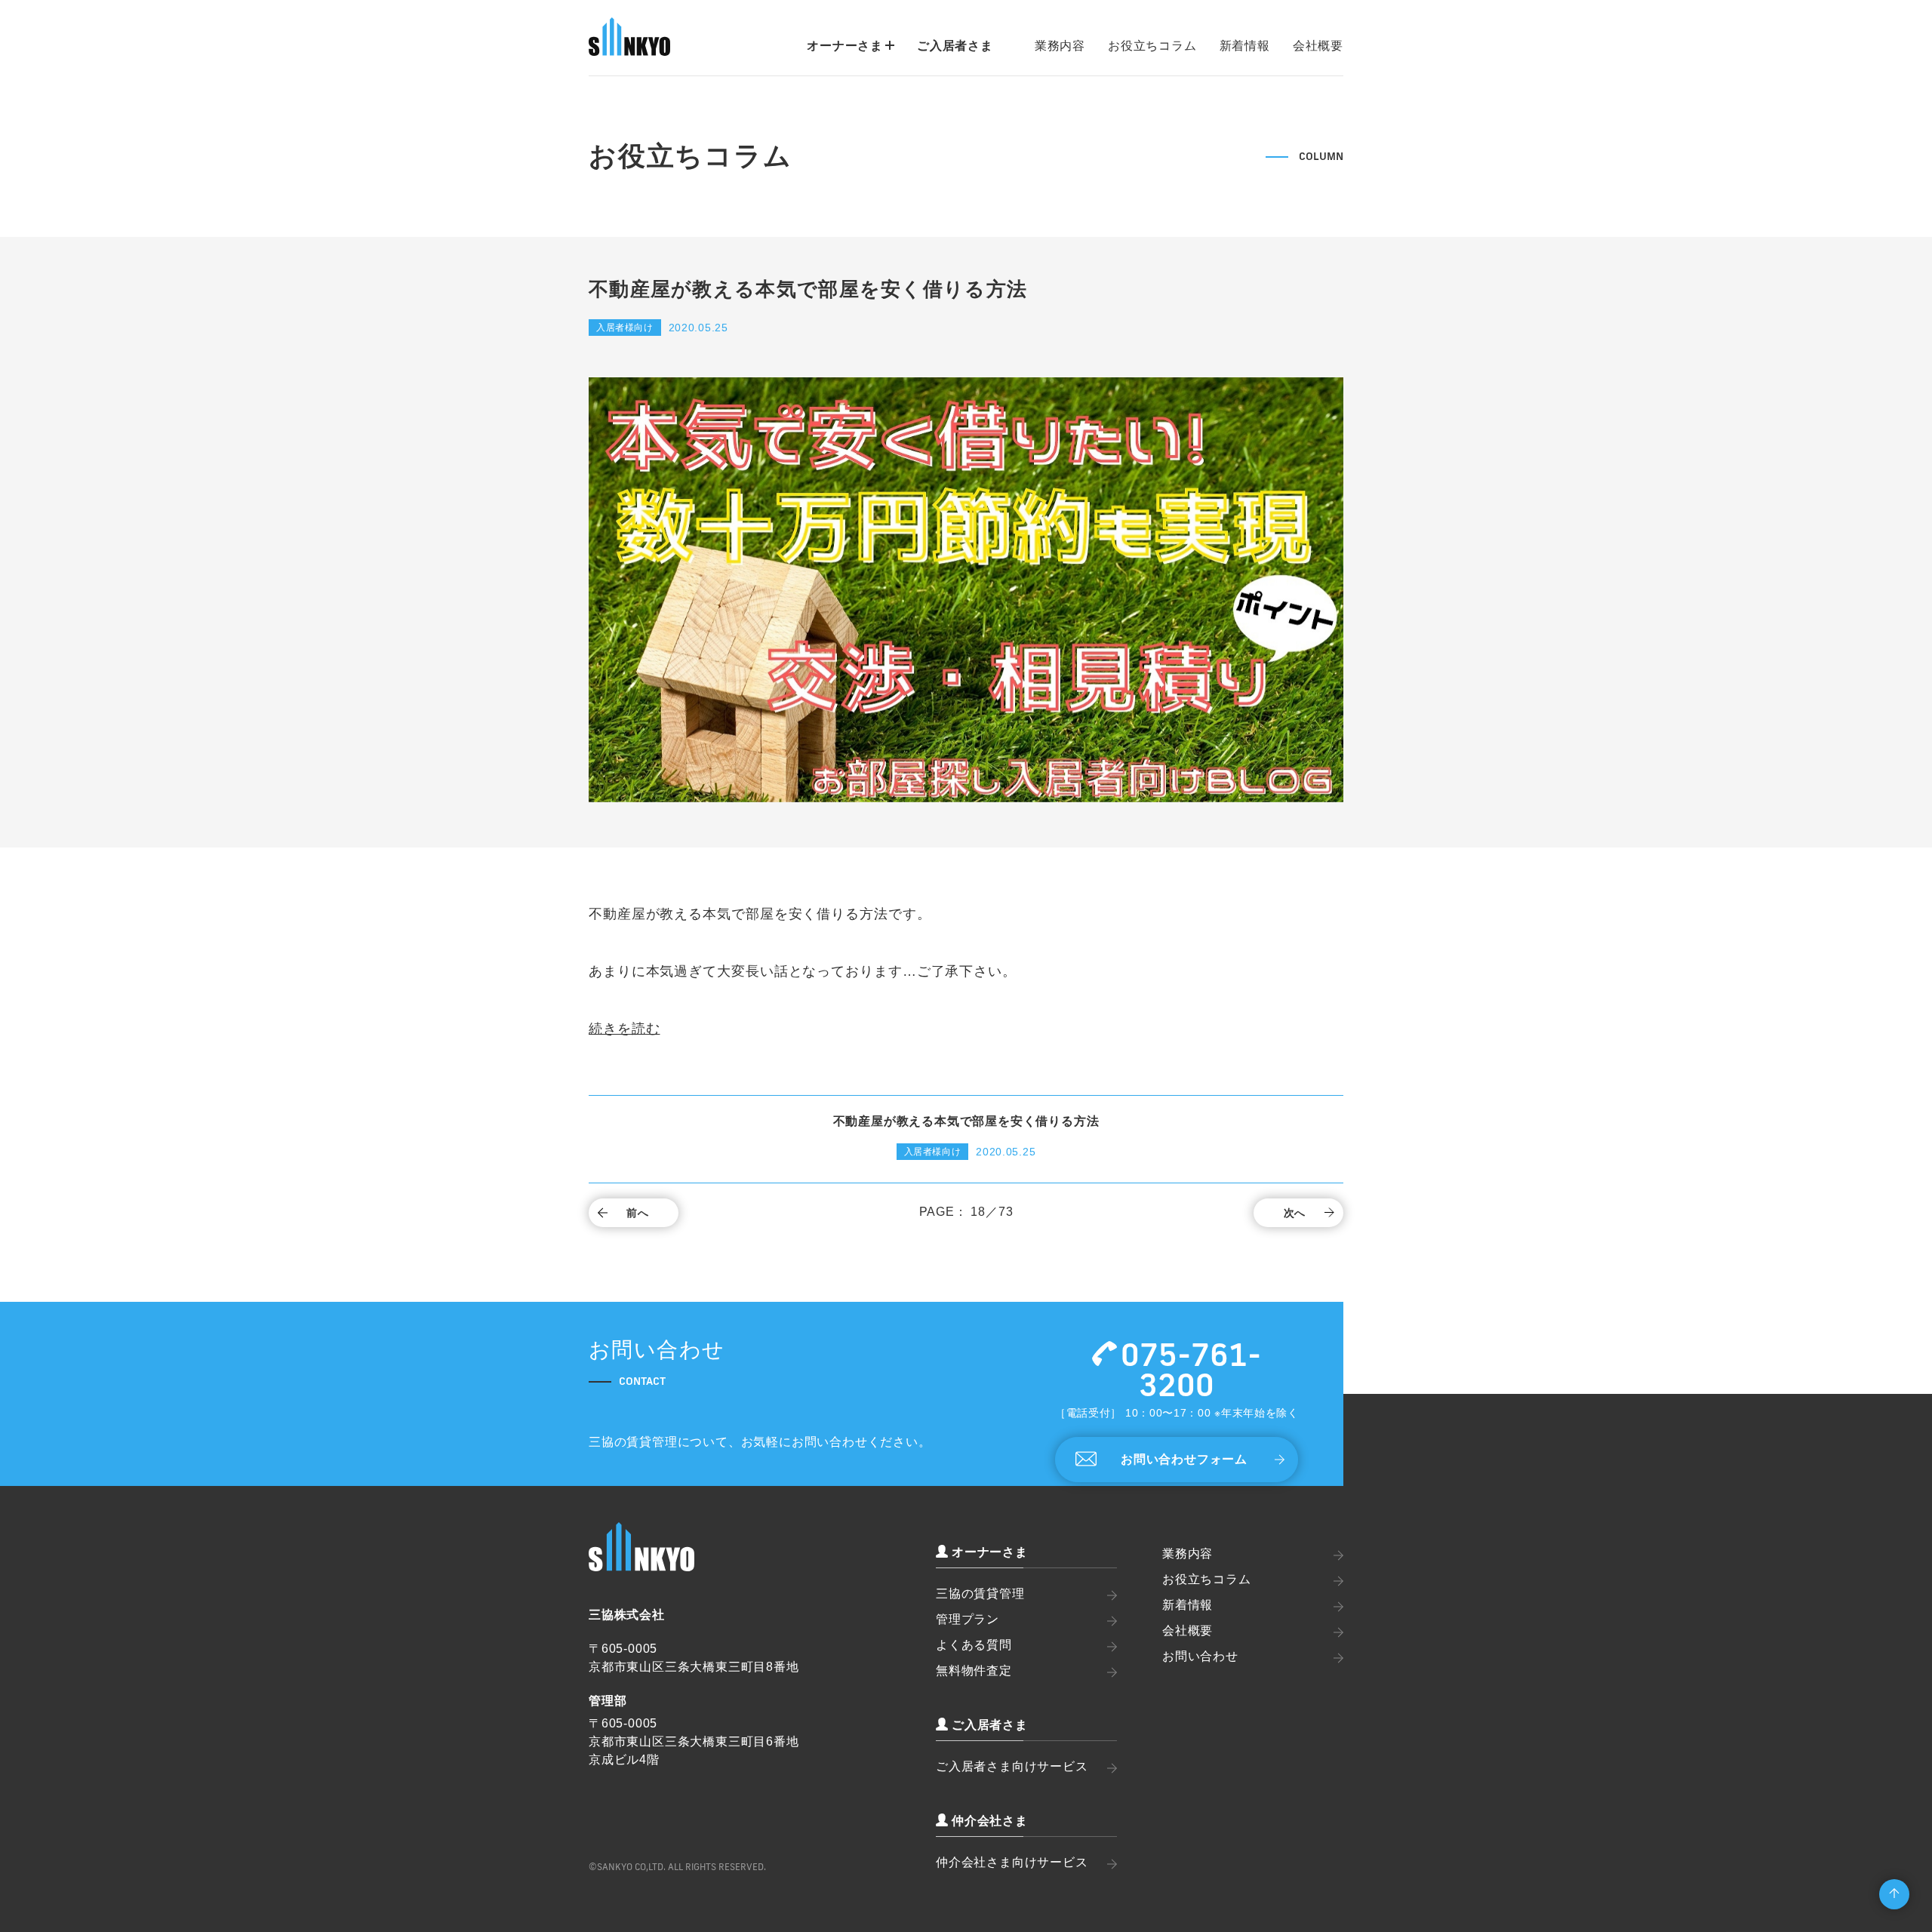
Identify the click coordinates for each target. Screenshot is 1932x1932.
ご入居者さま (955, 46)
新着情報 (1245, 46)
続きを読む (625, 1029)
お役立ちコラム (1152, 46)
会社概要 (1318, 46)
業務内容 (1060, 46)
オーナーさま (845, 46)
